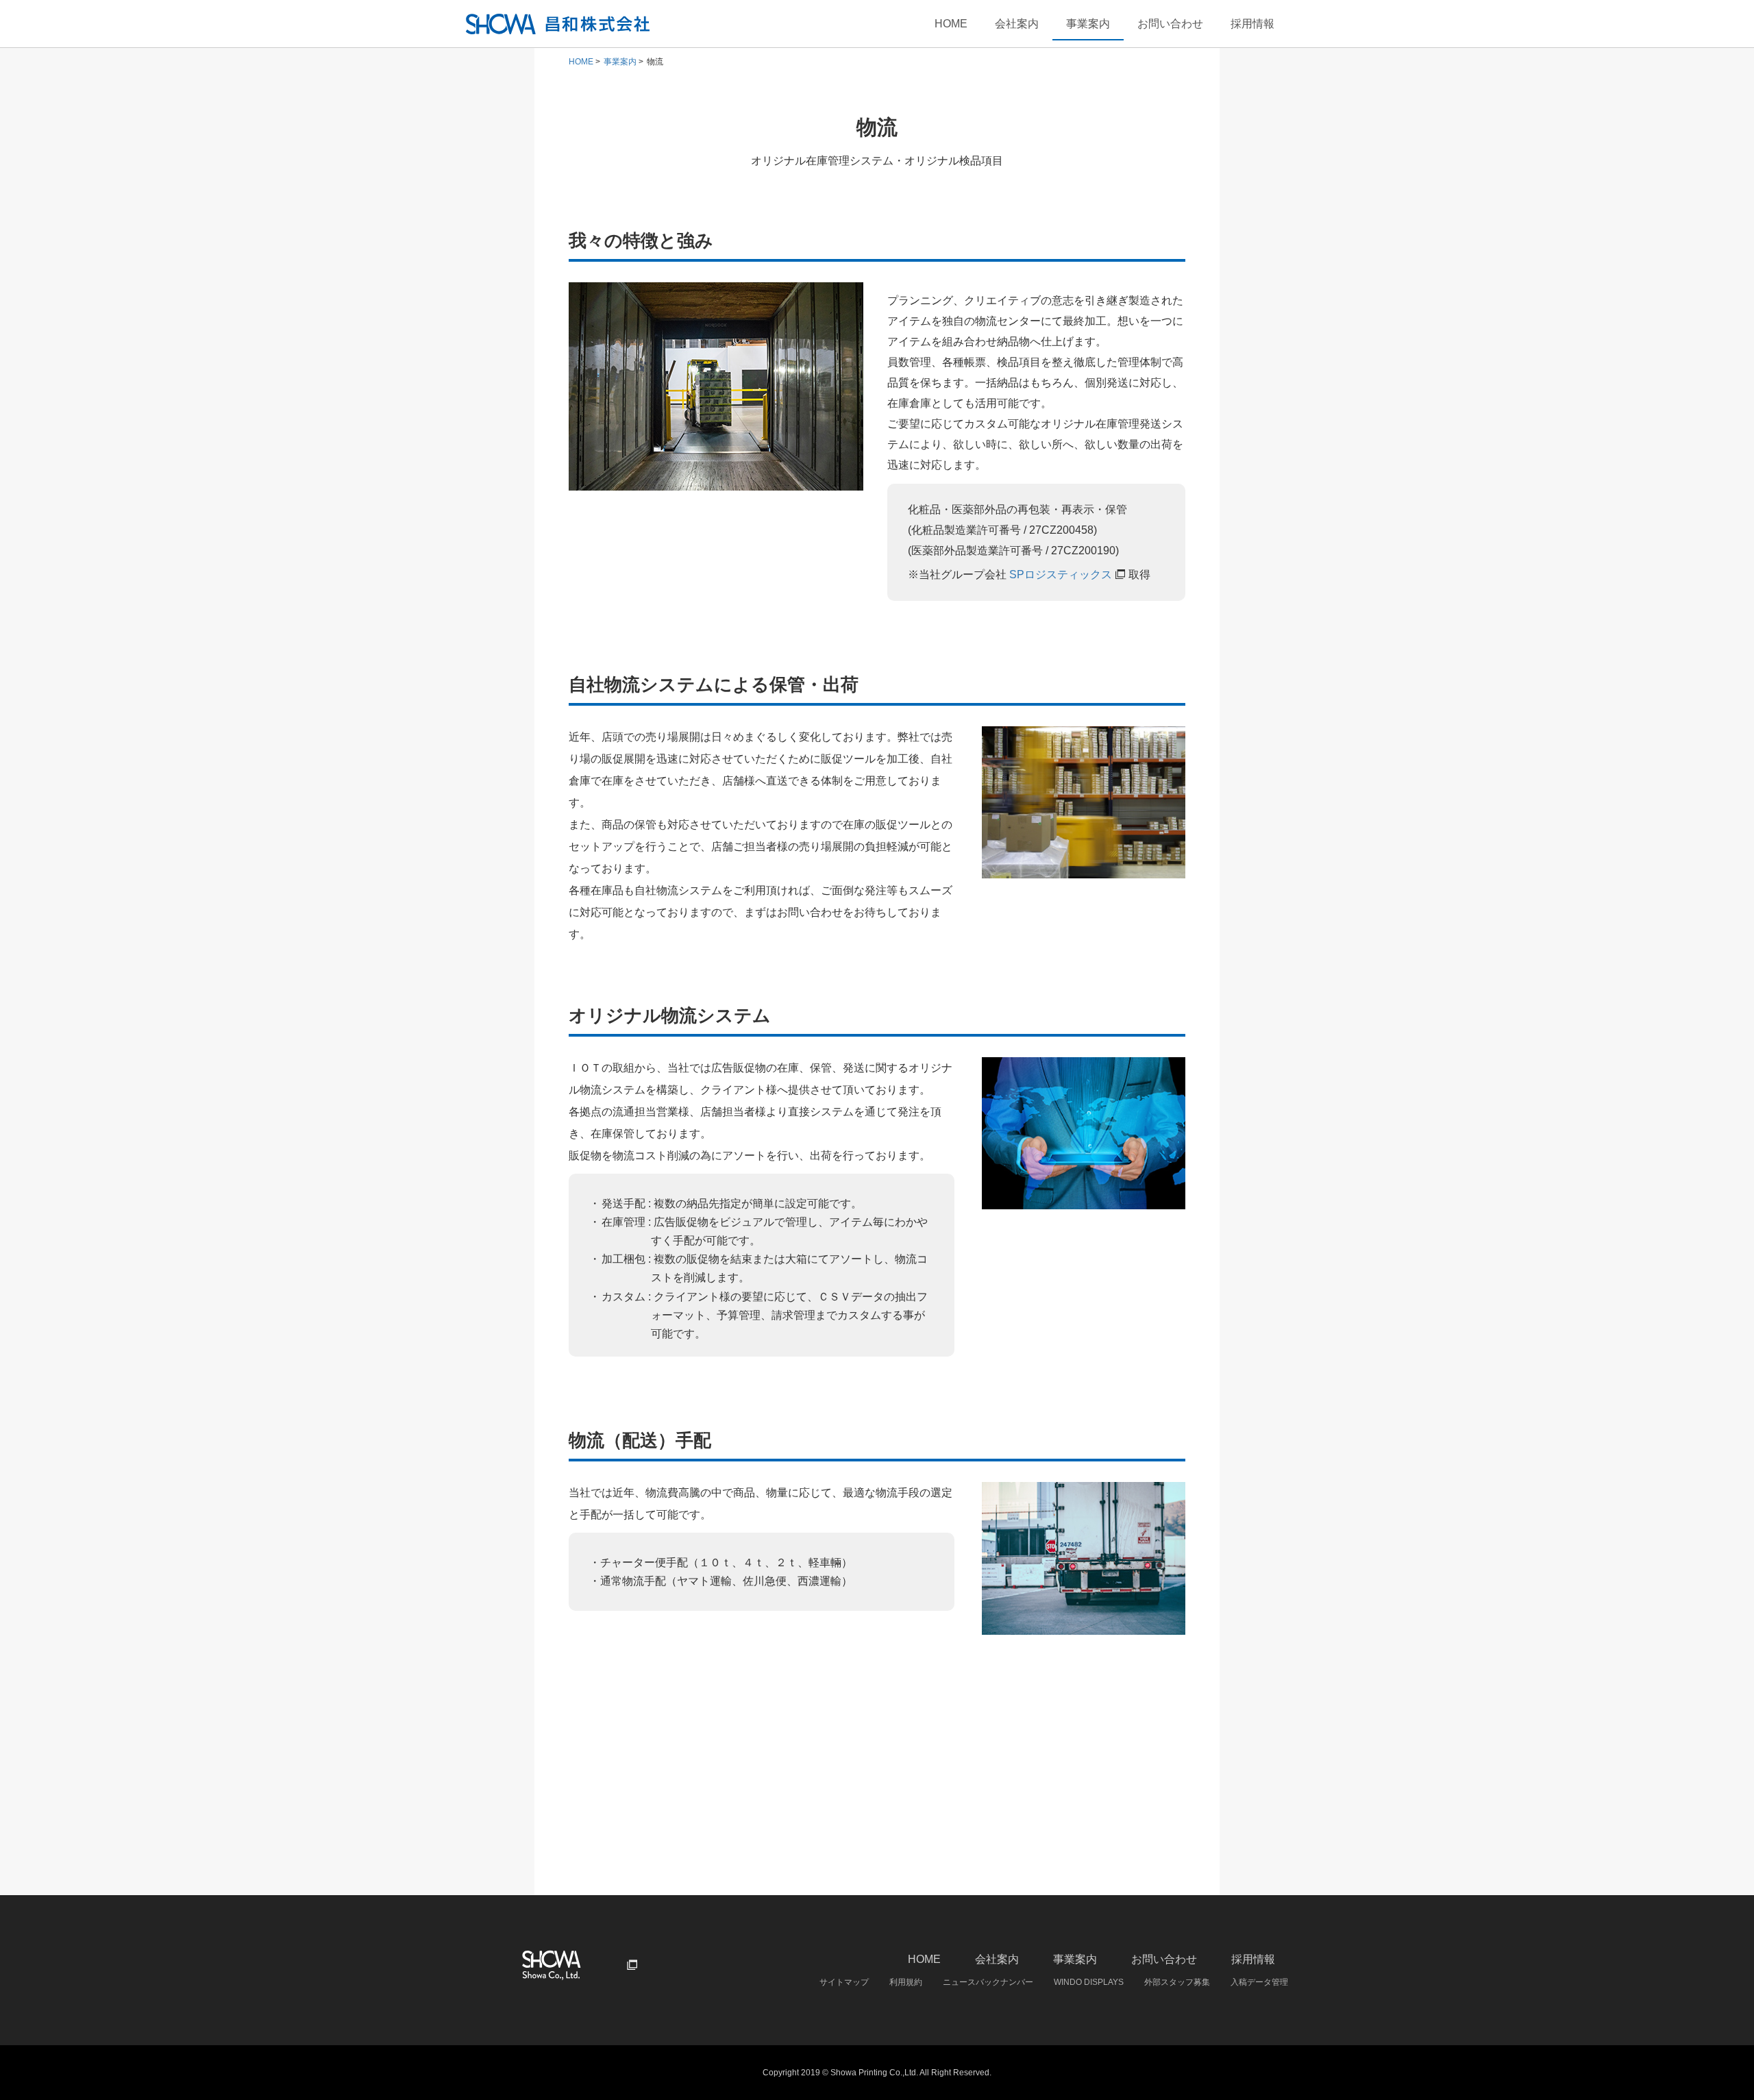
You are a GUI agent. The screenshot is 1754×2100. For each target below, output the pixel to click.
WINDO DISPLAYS (1089, 1982)
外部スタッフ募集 (1177, 1982)
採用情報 (1252, 24)
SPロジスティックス (1061, 575)
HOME (951, 24)
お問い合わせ (1170, 24)
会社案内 (1017, 24)
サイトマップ (844, 1982)
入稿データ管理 (1259, 1982)
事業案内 (1088, 24)
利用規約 (906, 1982)
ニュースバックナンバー (988, 1982)
